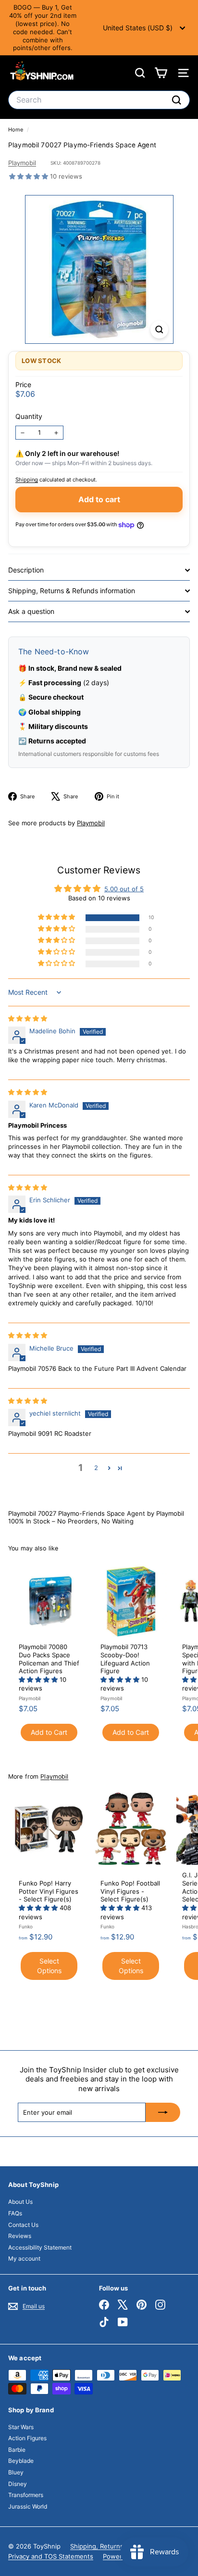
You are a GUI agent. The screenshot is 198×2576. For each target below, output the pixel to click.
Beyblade (21, 2461)
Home (16, 130)
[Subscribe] (163, 2112)
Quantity (29, 416)
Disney (18, 2484)
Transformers (26, 2495)
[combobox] (99, 100)
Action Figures (27, 2438)
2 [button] (96, 1468)
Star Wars (21, 2427)
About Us (20, 2202)
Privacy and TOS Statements (51, 2556)
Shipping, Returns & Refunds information (72, 591)
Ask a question (31, 611)
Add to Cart (49, 1732)
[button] (30, 176)
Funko (26, 1926)
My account (24, 2258)
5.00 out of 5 (124, 889)
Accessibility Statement (40, 2247)
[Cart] (161, 73)
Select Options (49, 1966)
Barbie (17, 2450)
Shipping (27, 480)
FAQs (15, 2213)
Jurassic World (28, 2506)
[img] (28, 1018)
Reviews (20, 2236)
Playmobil (22, 163)
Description (26, 570)
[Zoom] (159, 330)
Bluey (16, 2472)
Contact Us (23, 2225)
